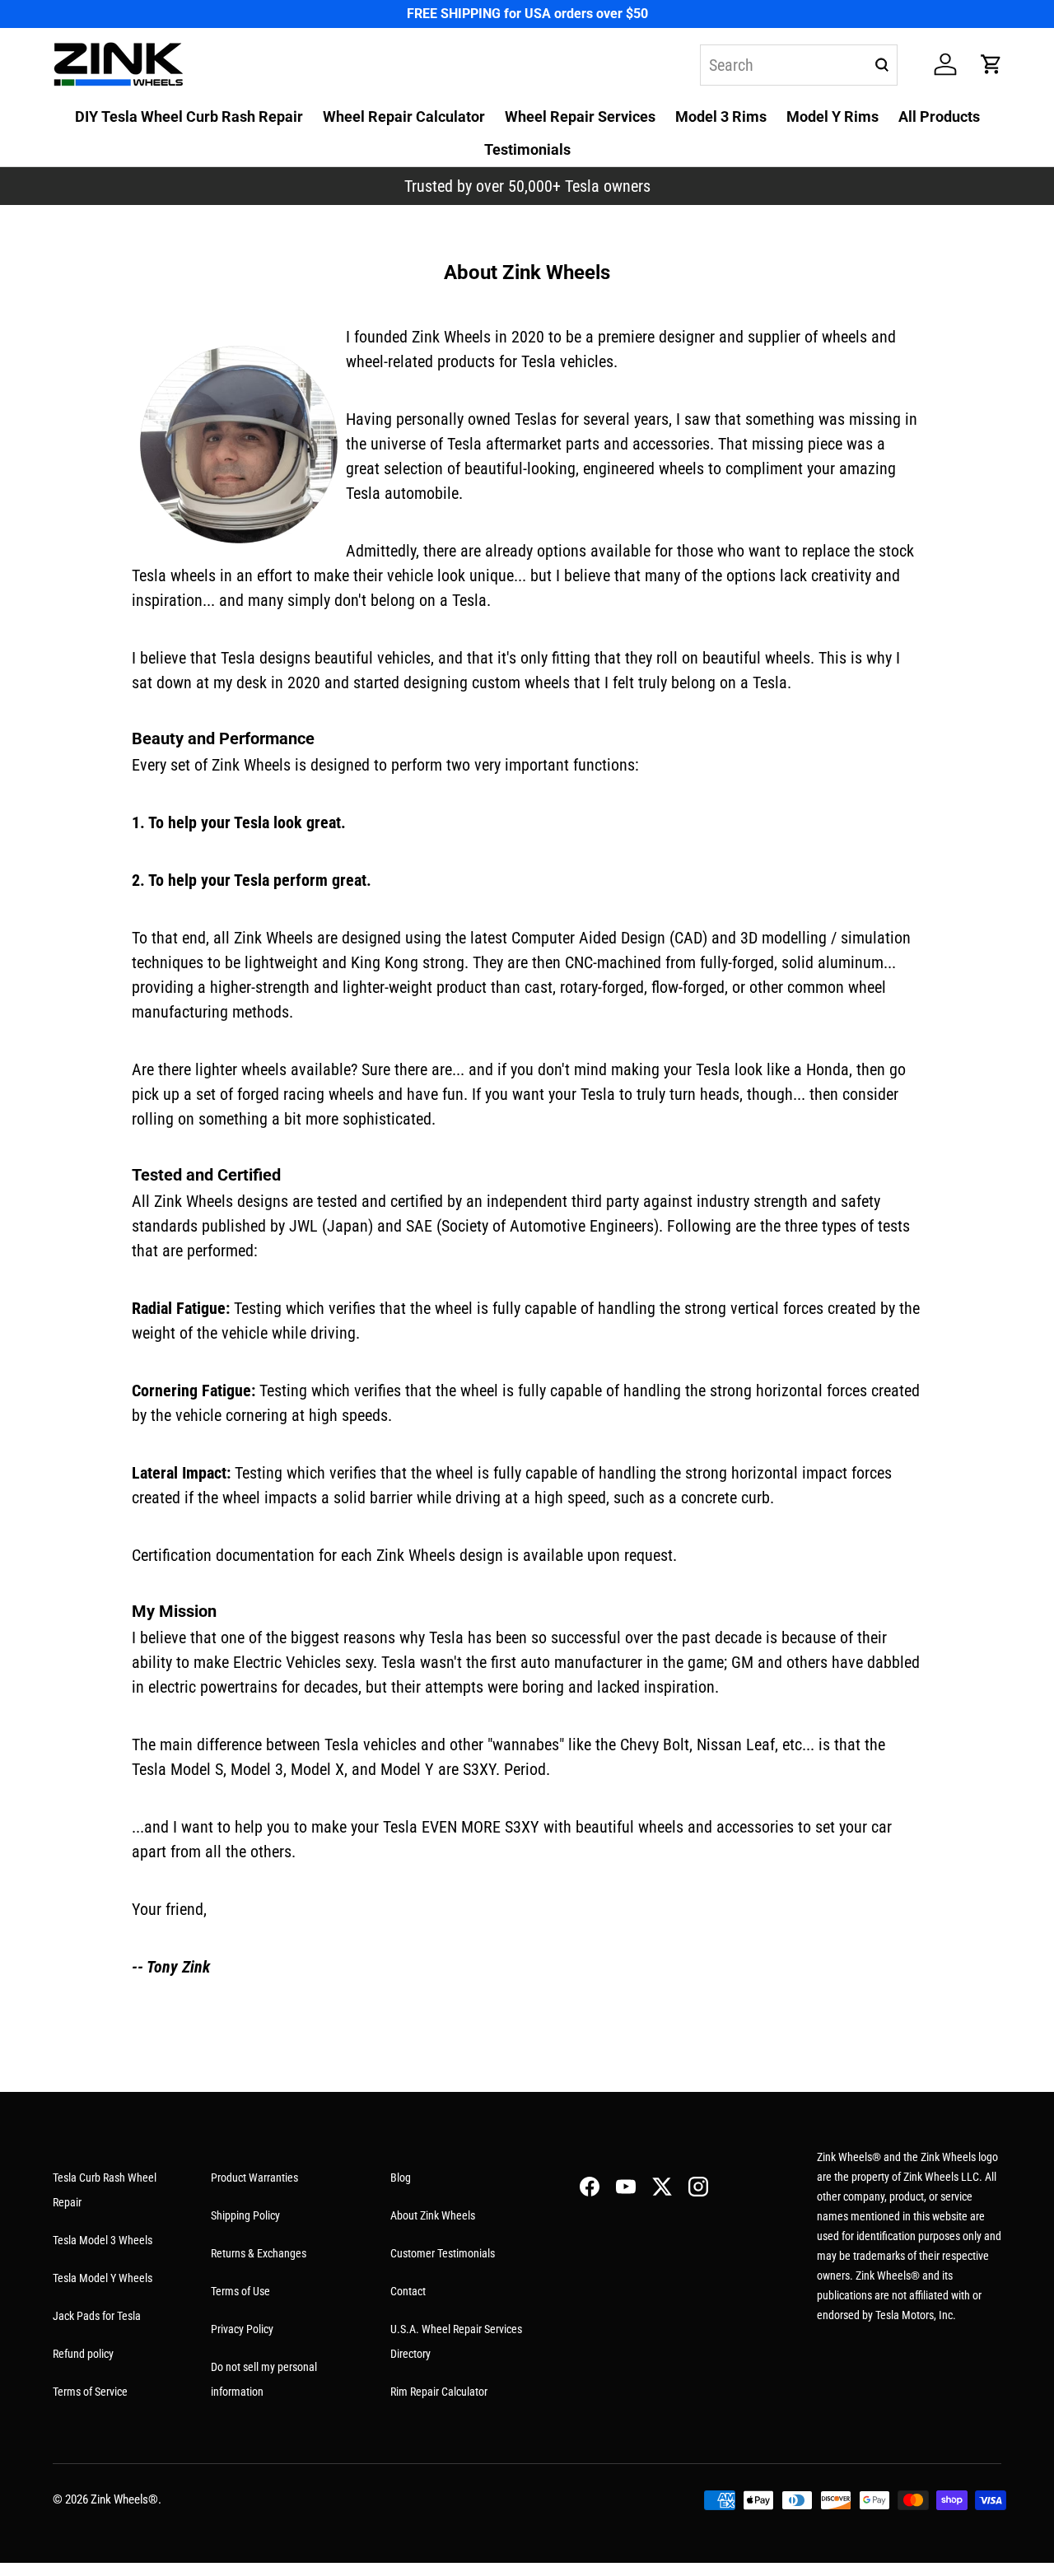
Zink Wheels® (124, 2499)
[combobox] (799, 65)
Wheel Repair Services (580, 116)
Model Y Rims (832, 116)
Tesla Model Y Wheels (103, 2278)
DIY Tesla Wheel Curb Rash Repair (189, 116)
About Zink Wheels (433, 2215)
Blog (401, 2178)
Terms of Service (90, 2392)
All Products (939, 116)
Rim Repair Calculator (439, 2392)
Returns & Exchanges (259, 2253)
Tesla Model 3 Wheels (103, 2240)
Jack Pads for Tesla (97, 2316)
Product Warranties (254, 2178)
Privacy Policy (242, 2329)
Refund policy (83, 2354)
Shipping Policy (245, 2215)
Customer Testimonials (443, 2253)
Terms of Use (240, 2291)
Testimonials (527, 149)
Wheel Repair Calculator (404, 116)
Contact (408, 2291)
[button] (991, 64)
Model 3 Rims (721, 116)
